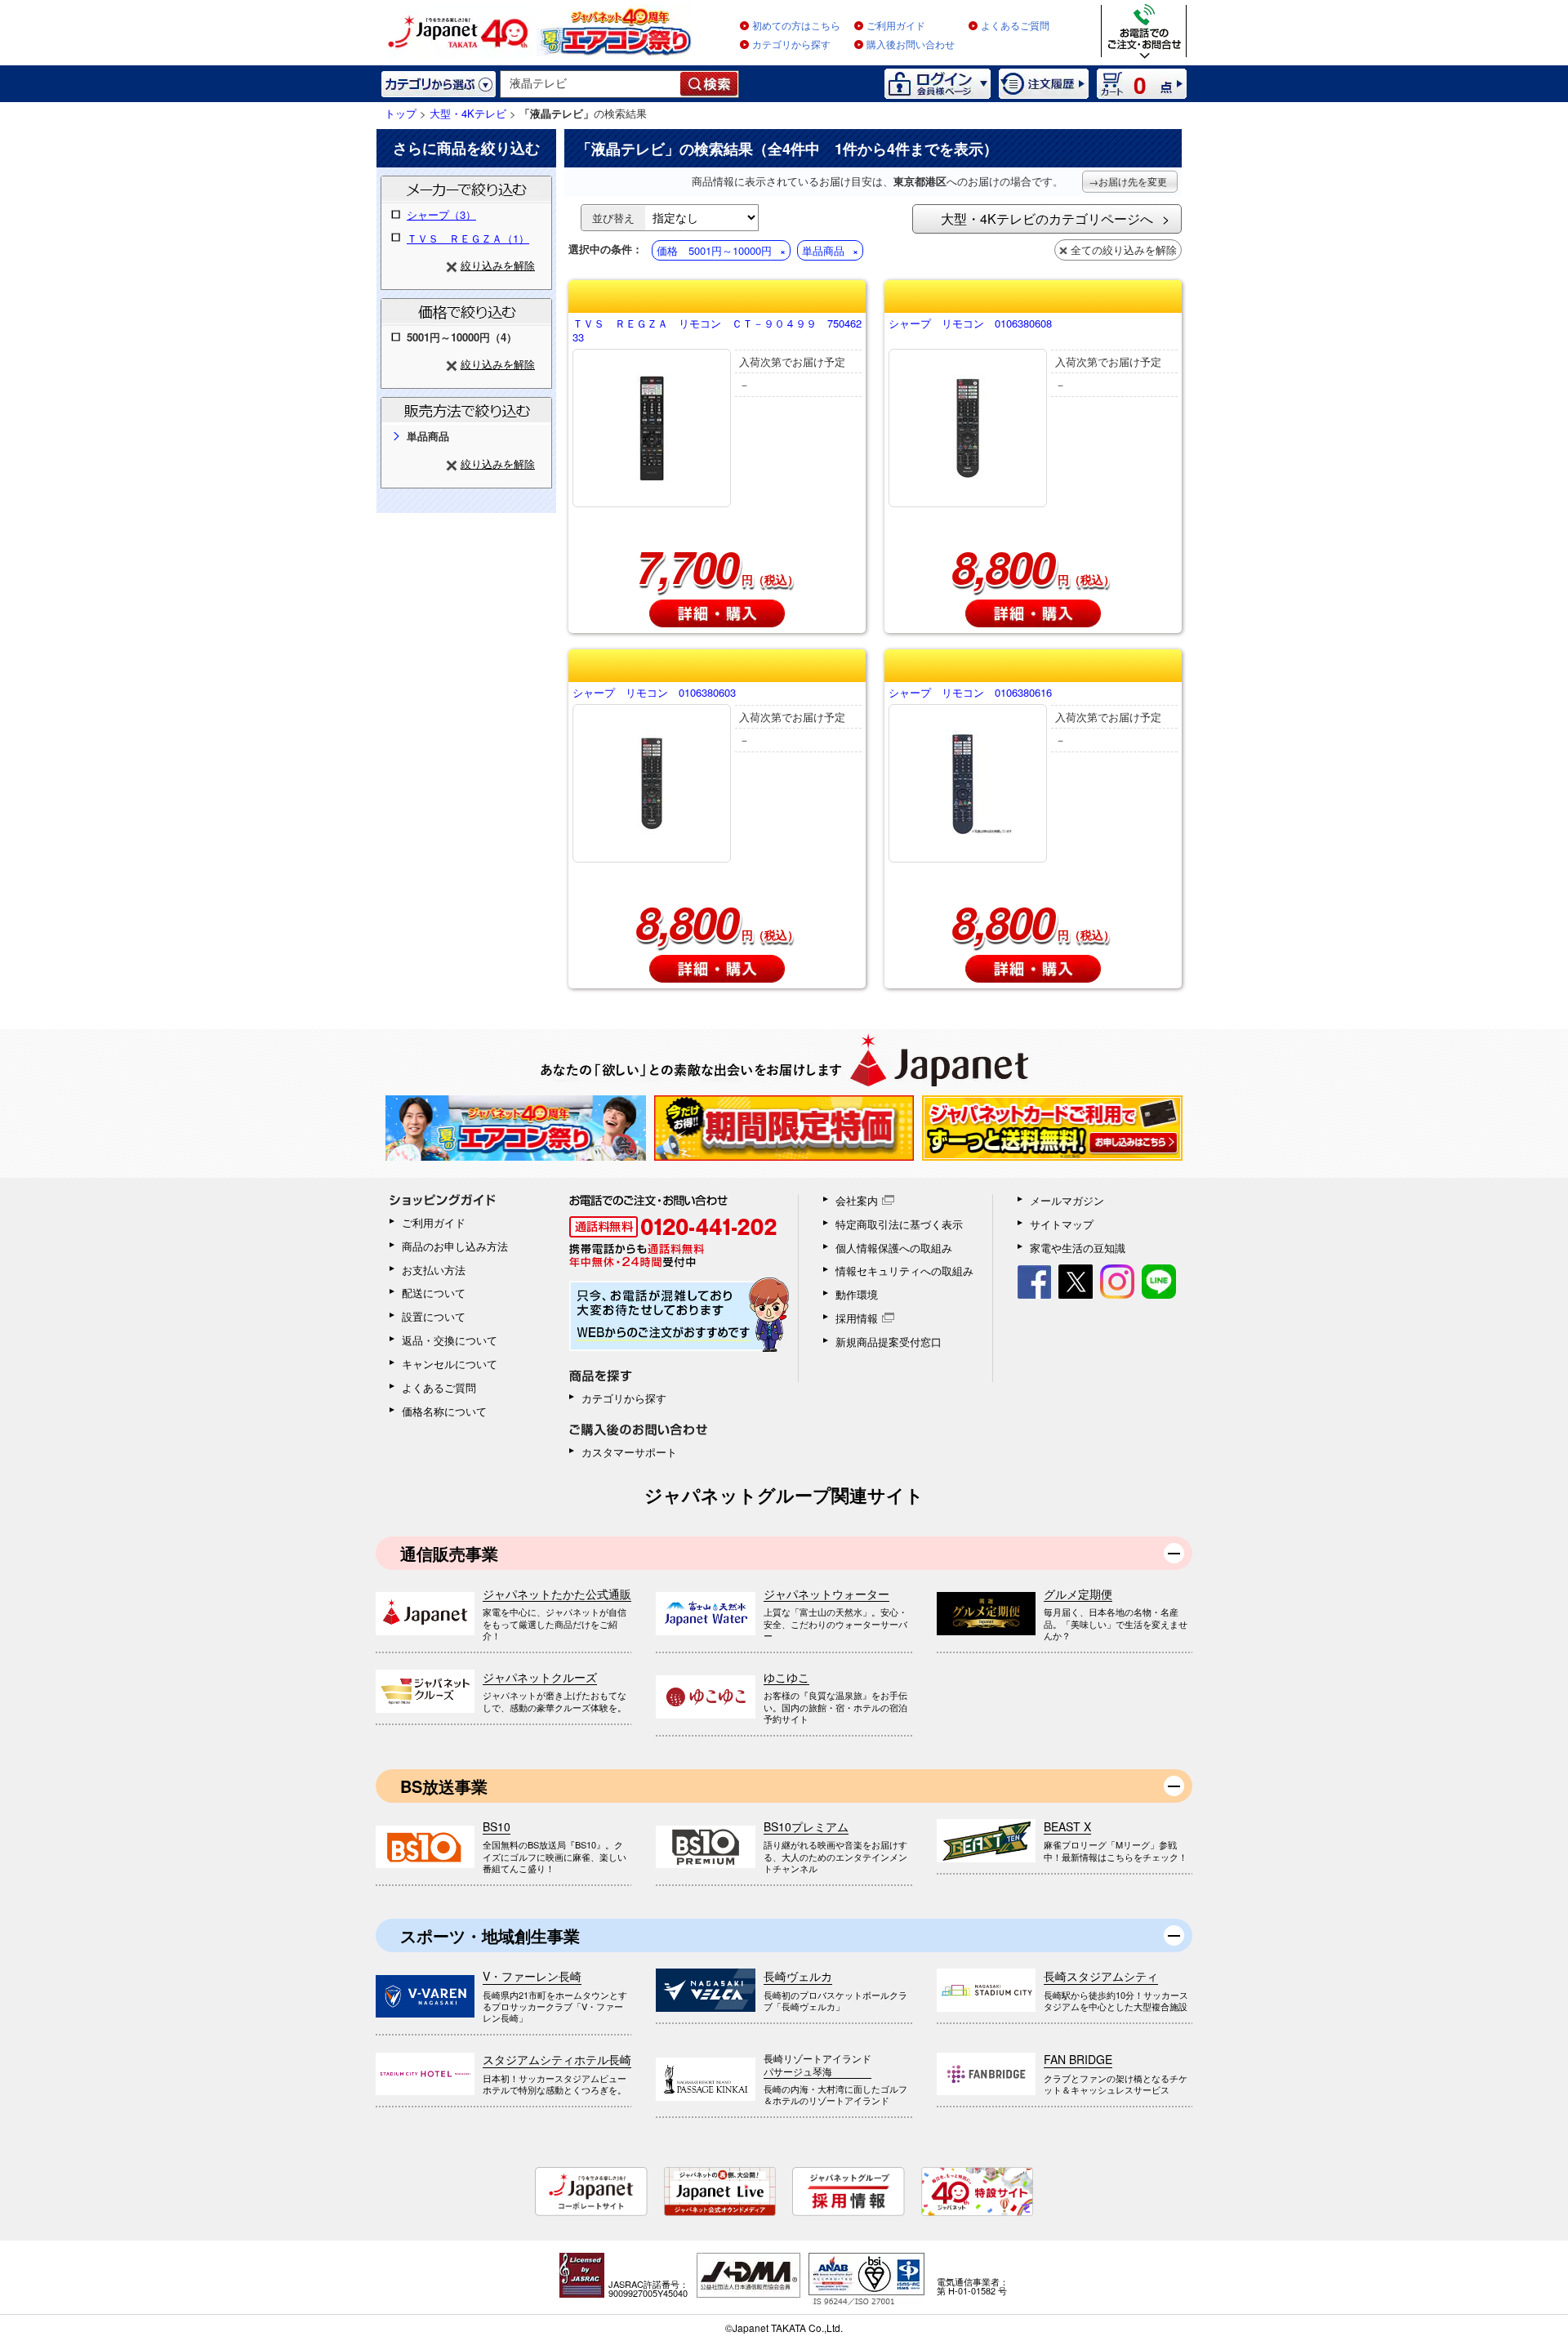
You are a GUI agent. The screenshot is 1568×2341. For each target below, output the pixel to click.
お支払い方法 (434, 1270)
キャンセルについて (450, 1364)
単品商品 (823, 250)
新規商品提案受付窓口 (889, 1342)
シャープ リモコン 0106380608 (970, 324)
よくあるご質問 (1015, 26)
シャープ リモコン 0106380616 (970, 693)
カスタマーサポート (629, 1452)
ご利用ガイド (896, 26)
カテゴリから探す (791, 45)
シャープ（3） (441, 214)
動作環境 (857, 1294)
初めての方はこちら (796, 26)
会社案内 (857, 1200)
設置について (434, 1316)
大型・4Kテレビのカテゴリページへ (1047, 218)
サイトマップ (1062, 1224)
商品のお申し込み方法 (455, 1246)
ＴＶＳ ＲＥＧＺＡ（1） (468, 238)
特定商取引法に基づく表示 (899, 1224)
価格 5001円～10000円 (714, 250)
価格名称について (444, 1411)
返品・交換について (450, 1340)
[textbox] (591, 84)
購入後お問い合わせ (911, 45)
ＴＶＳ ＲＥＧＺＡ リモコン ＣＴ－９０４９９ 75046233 (717, 331)
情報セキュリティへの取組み (904, 1271)
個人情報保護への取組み (894, 1248)
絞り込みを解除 (498, 265)
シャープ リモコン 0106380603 (654, 693)
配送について (434, 1293)
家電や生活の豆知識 (1078, 1248)
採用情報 (857, 1318)
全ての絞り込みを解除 (1124, 250)
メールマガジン (1067, 1200)
